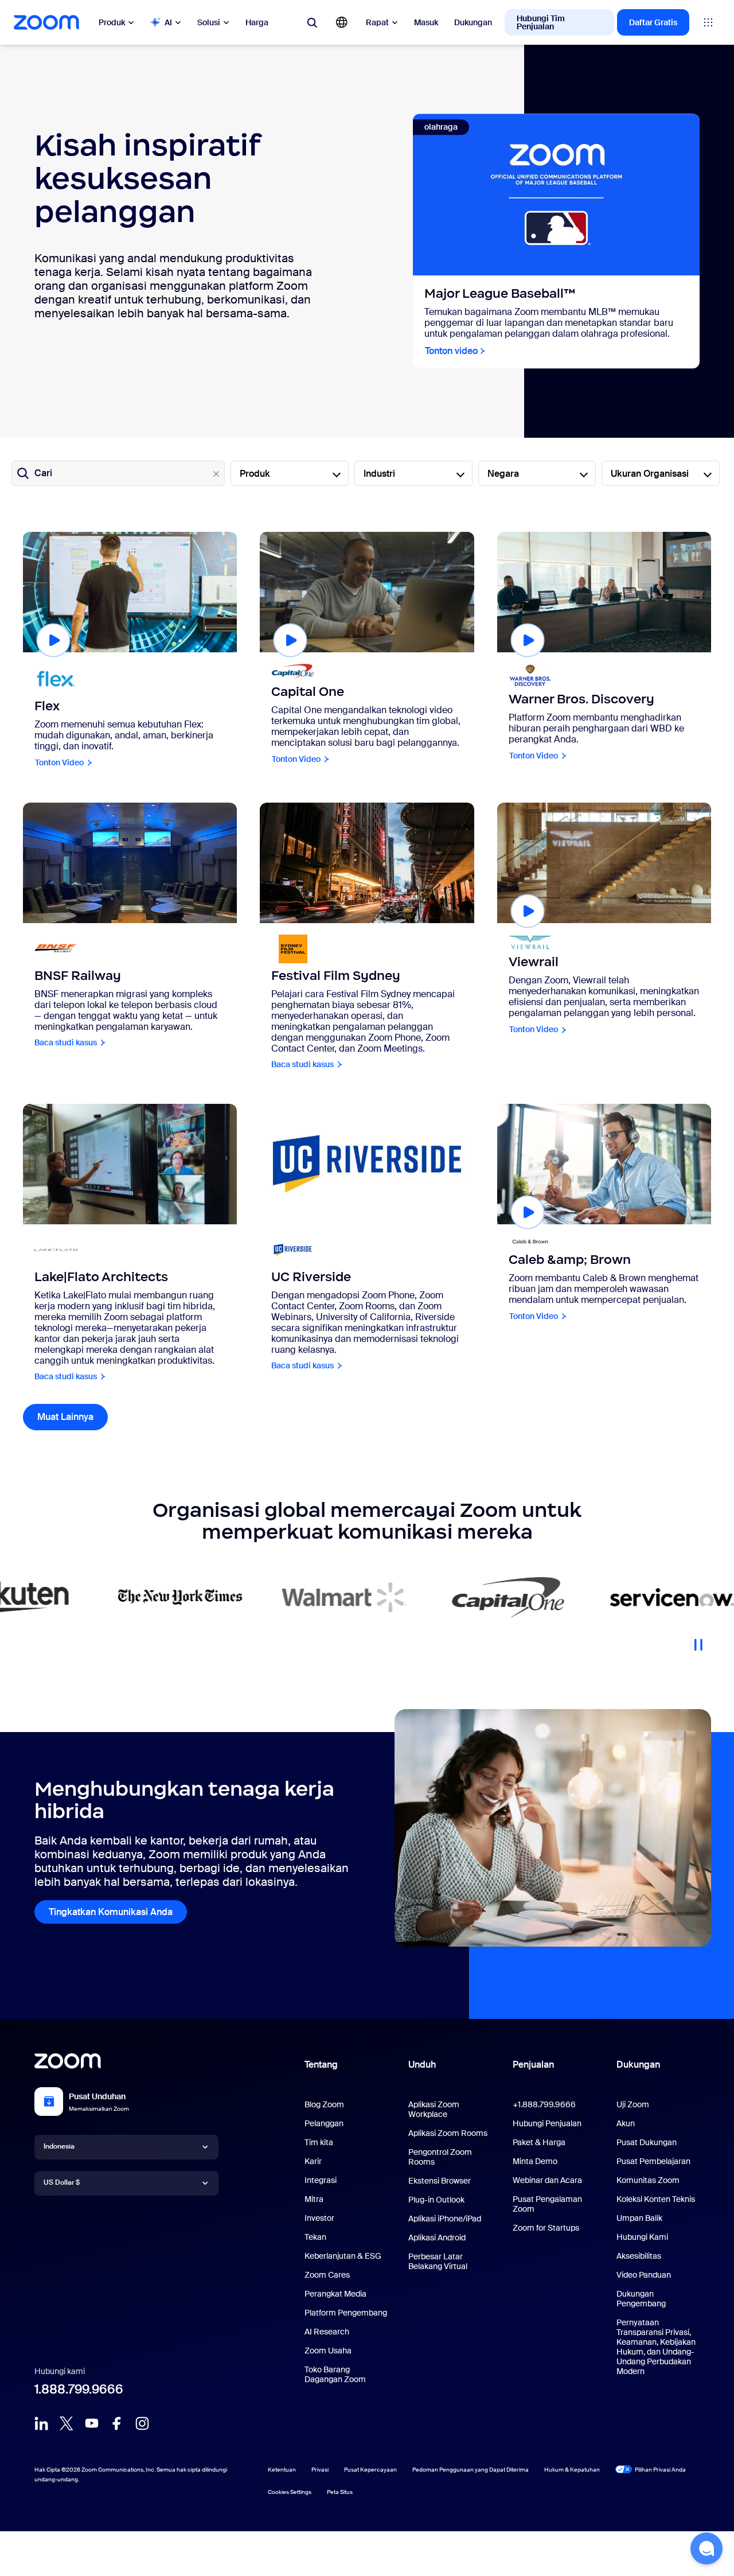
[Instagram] (142, 2423)
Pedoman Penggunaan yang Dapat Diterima (471, 2470)
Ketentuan (282, 2470)
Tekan (315, 2237)
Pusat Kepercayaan (370, 2470)
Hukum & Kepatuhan (572, 2470)
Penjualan (533, 2065)
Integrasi (321, 2180)
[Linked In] (41, 2423)
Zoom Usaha (328, 2351)
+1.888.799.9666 (544, 2104)
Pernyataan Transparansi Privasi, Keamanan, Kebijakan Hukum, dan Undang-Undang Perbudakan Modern (656, 2347)
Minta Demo (535, 2161)
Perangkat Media (335, 2294)
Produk (112, 22)
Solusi (209, 22)
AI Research (327, 2332)
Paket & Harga (539, 2142)
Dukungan (473, 22)
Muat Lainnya (73, 1417)
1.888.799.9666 (79, 2389)
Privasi (320, 2470)
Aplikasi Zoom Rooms (448, 2133)
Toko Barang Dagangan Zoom (335, 2374)
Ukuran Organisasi (650, 474)
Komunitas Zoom (648, 2180)
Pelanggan (324, 2123)
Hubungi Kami (642, 2237)
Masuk (426, 22)
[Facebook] (117, 2423)
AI (168, 22)
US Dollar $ (62, 2182)
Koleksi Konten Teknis (656, 2199)
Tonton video (451, 351)
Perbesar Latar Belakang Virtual (438, 2261)
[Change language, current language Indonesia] (342, 22)
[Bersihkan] (216, 474)
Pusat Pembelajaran (653, 2161)
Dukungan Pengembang (641, 2299)
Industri (379, 474)
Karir (313, 2161)
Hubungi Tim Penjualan (541, 22)
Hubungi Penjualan (547, 2123)
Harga (257, 22)
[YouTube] (92, 2423)
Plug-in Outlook (436, 2200)
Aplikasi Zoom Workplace (434, 2109)
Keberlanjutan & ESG (343, 2256)
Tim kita (319, 2142)
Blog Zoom (324, 2104)
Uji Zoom (633, 2104)
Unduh (422, 2065)
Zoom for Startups (546, 2228)
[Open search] (312, 22)
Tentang (321, 2065)
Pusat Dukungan (647, 2142)
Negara (503, 474)
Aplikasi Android (437, 2238)
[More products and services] (708, 22)
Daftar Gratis (653, 22)
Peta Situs (340, 2492)
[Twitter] (67, 2423)
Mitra (314, 2199)
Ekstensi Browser (440, 2181)
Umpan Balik (639, 2218)
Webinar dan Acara (547, 2180)
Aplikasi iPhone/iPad (445, 2219)
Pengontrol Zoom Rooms (440, 2157)
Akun (626, 2123)
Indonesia (59, 2146)
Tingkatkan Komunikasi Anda (111, 1912)
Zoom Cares (327, 2275)
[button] (706, 2548)
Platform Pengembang (346, 2313)
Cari (43, 473)
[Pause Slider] (698, 1640)
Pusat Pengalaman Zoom (547, 2204)
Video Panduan (644, 2275)
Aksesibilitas (639, 2256)
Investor (319, 2218)
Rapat (377, 22)
